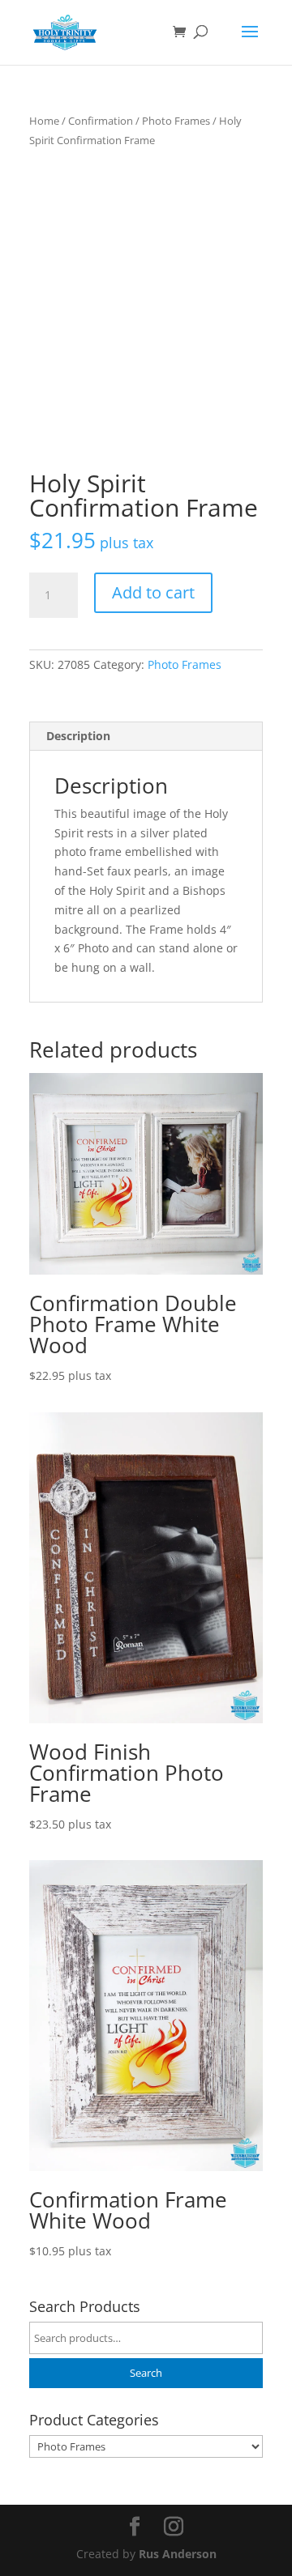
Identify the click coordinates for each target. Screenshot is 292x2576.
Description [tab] (78, 736)
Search (146, 2373)
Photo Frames (176, 121)
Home (44, 121)
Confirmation (101, 121)
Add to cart (153, 592)
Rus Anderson (178, 2554)
